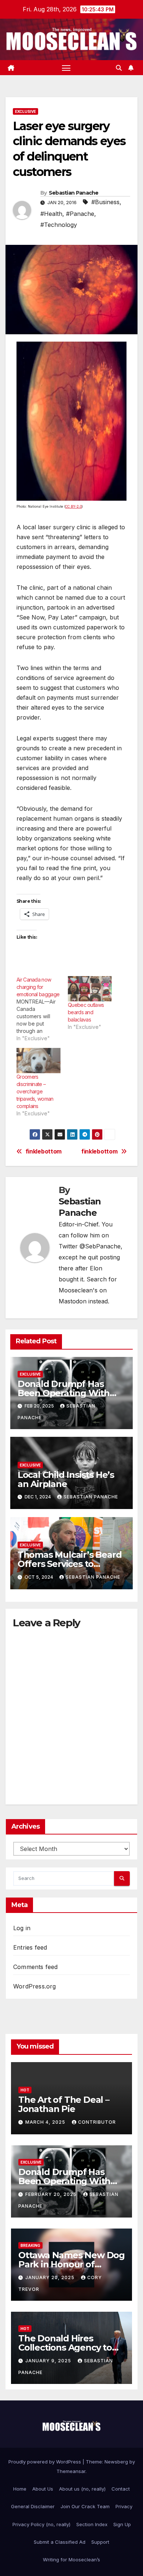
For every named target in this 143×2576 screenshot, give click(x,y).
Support (100, 2542)
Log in (22, 1928)
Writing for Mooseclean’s (71, 2560)
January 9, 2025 (49, 2361)
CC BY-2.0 (74, 506)
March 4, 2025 (46, 2122)
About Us (43, 2489)
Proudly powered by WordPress (45, 2462)
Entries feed (30, 1947)
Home (20, 2489)
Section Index (92, 2524)
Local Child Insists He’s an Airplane (66, 1479)
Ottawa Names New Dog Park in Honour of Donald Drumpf (71, 2264)
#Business (105, 202)
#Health (51, 214)
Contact (121, 2489)
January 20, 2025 (51, 2277)
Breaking (30, 2245)
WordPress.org (35, 1986)
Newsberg (116, 2462)
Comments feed (36, 1967)
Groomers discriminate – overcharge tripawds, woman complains (35, 1091)
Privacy (124, 2506)
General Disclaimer (33, 2506)
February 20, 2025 (52, 2194)
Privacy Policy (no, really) (41, 2524)
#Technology (59, 225)
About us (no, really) (82, 2489)
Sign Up (122, 2524)
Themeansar (71, 2471)
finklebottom (99, 1152)
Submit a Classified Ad (60, 2542)
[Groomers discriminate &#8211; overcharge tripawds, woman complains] (38, 1061)
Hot (25, 2090)
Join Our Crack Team (85, 2506)
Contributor (97, 2122)
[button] (119, 68)
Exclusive (25, 111)
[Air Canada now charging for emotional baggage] (42, 1009)
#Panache (80, 214)
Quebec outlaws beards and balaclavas (86, 1012)
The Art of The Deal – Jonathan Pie (64, 2104)
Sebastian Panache (74, 193)
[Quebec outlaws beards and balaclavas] (90, 989)
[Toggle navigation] (66, 68)
